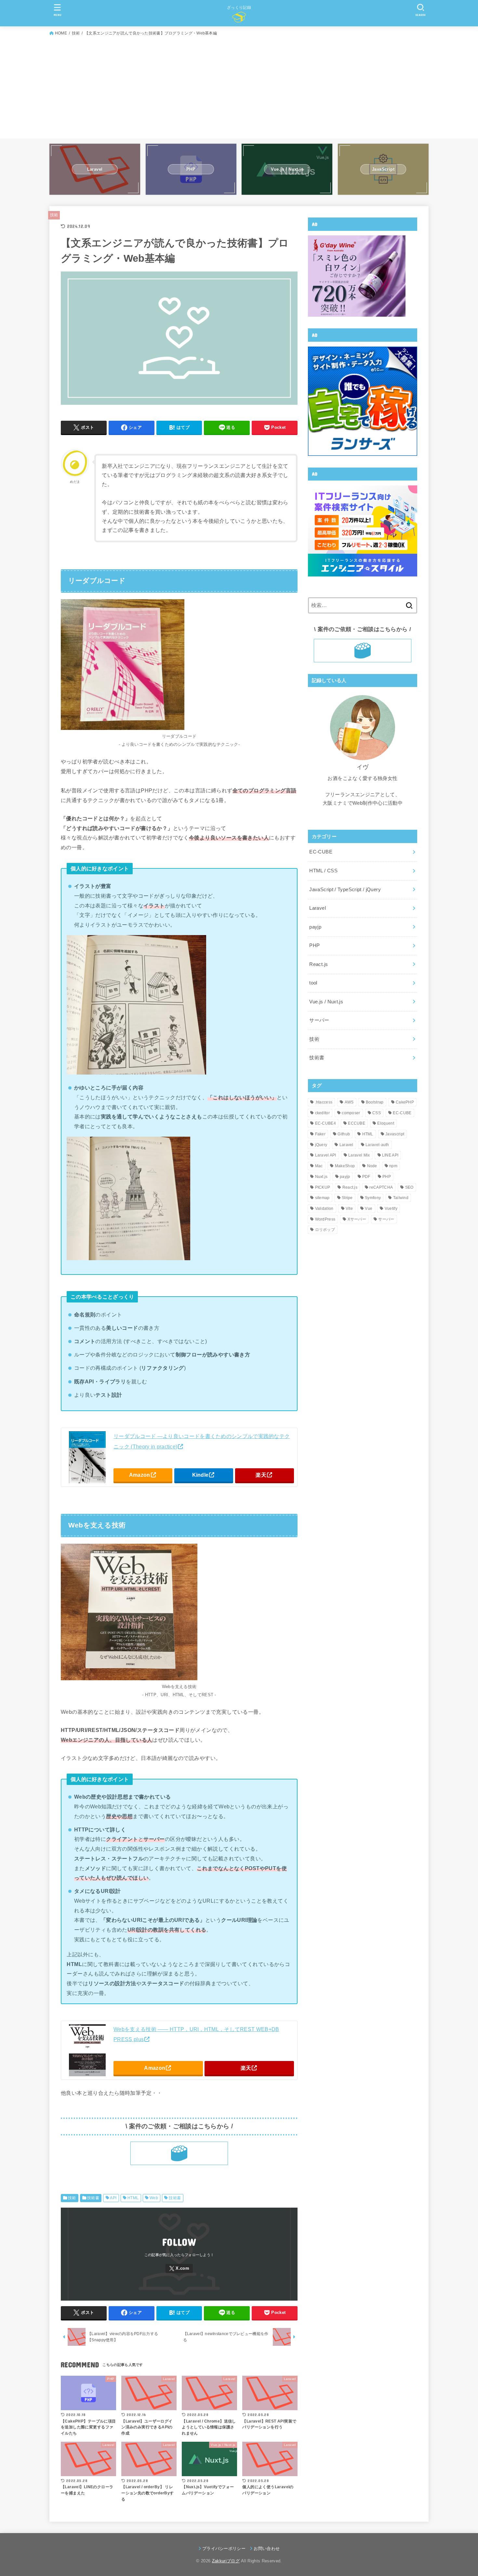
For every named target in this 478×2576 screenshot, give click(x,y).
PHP (314, 945)
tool (313, 983)
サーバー (319, 1020)
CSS (377, 1113)
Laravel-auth (377, 1145)
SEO (409, 1187)
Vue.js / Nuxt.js (326, 1002)
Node (372, 1166)
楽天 (261, 1475)
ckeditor (322, 1113)
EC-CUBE (321, 852)
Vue (369, 1209)
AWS (349, 1102)
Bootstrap (375, 1102)
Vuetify (391, 1209)
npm (393, 1166)
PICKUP (323, 1187)
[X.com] (179, 2269)
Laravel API (326, 1155)
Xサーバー (357, 1219)
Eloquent (385, 1123)
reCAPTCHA (381, 1187)
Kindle (200, 1475)
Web (154, 2198)
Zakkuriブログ (226, 2561)
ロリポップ (325, 1230)
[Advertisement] (239, 86)
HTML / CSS (323, 871)
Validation (324, 1209)
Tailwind (401, 1198)
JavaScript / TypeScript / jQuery (345, 890)
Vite (349, 1209)
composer (351, 1113)
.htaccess (324, 1102)
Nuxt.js (321, 1177)
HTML (133, 2198)
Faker (320, 1134)
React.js (319, 964)
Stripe (347, 1198)
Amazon (140, 1475)
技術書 (93, 2198)
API (113, 2198)
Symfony (373, 1198)
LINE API (390, 1155)
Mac (319, 1166)
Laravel (318, 908)
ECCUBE (357, 1123)
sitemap (322, 1198)
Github (344, 1134)
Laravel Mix (359, 1155)
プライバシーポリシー (224, 2549)
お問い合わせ (267, 2549)
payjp (315, 927)
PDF (366, 1177)
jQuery (321, 1145)
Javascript (395, 1134)
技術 (54, 215)
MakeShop (345, 1166)
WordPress (325, 1219)
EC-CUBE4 (325, 1123)
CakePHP (405, 1102)
